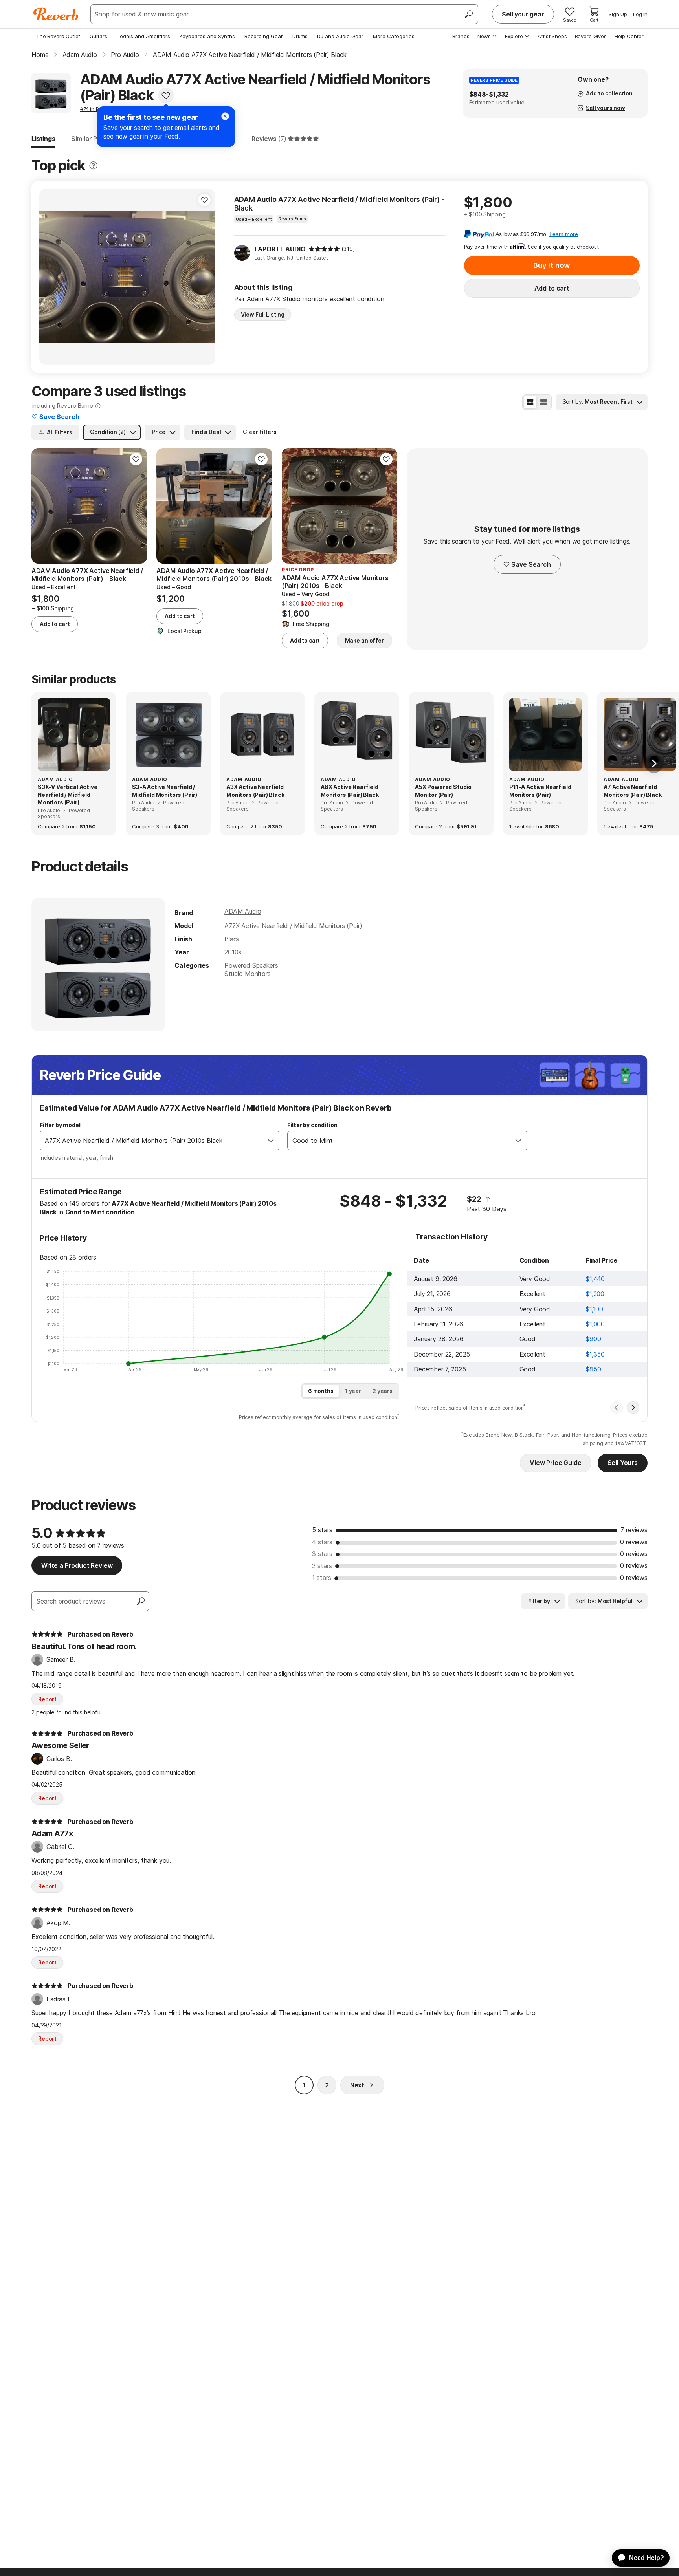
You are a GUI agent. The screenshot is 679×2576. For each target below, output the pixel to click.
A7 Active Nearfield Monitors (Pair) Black (633, 791)
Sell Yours (623, 1463)
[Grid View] (530, 402)
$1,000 (595, 1324)
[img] (324, 249)
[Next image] (204, 277)
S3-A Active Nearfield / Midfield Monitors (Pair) (165, 791)
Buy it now (552, 265)
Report (47, 1699)
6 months (321, 1391)
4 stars (322, 1542)
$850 (593, 1369)
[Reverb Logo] (56, 14)
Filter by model (60, 1125)
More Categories (394, 36)
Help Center (629, 36)
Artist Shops (552, 36)
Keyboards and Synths (207, 36)
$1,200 (595, 1294)
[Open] (271, 1141)
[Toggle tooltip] (93, 166)
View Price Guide (555, 1463)
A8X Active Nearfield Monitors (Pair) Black (350, 791)
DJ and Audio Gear (340, 36)
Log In (640, 14)
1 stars (322, 1578)
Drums (300, 36)
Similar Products (96, 139)
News (484, 36)
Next (357, 2085)
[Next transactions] (633, 1408)
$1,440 (595, 1279)
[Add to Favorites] (166, 95)
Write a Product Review (77, 1565)
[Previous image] (50, 277)
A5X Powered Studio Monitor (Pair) (443, 791)
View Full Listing (263, 314)
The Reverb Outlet (58, 36)
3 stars (322, 1554)
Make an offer (364, 640)
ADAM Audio (243, 911)
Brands (461, 36)
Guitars (98, 36)
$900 (593, 1339)
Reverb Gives (591, 36)
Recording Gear (264, 36)
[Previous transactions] (617, 1408)
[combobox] (151, 1141)
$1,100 (595, 1309)
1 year (353, 1391)
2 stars (322, 1566)
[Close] (225, 116)
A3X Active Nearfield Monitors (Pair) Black (255, 791)
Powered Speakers (251, 965)
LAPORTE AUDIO (280, 249)
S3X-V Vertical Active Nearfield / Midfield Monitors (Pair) (68, 795)
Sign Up (618, 14)
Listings (43, 139)
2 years (383, 1391)
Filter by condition (312, 1125)
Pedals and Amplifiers (143, 36)
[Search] (468, 14)
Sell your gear (523, 14)
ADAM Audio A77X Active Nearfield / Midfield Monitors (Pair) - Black (339, 204)
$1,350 (595, 1354)
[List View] (544, 402)
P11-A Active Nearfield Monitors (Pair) (540, 791)
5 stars (322, 1530)
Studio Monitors (248, 974)
